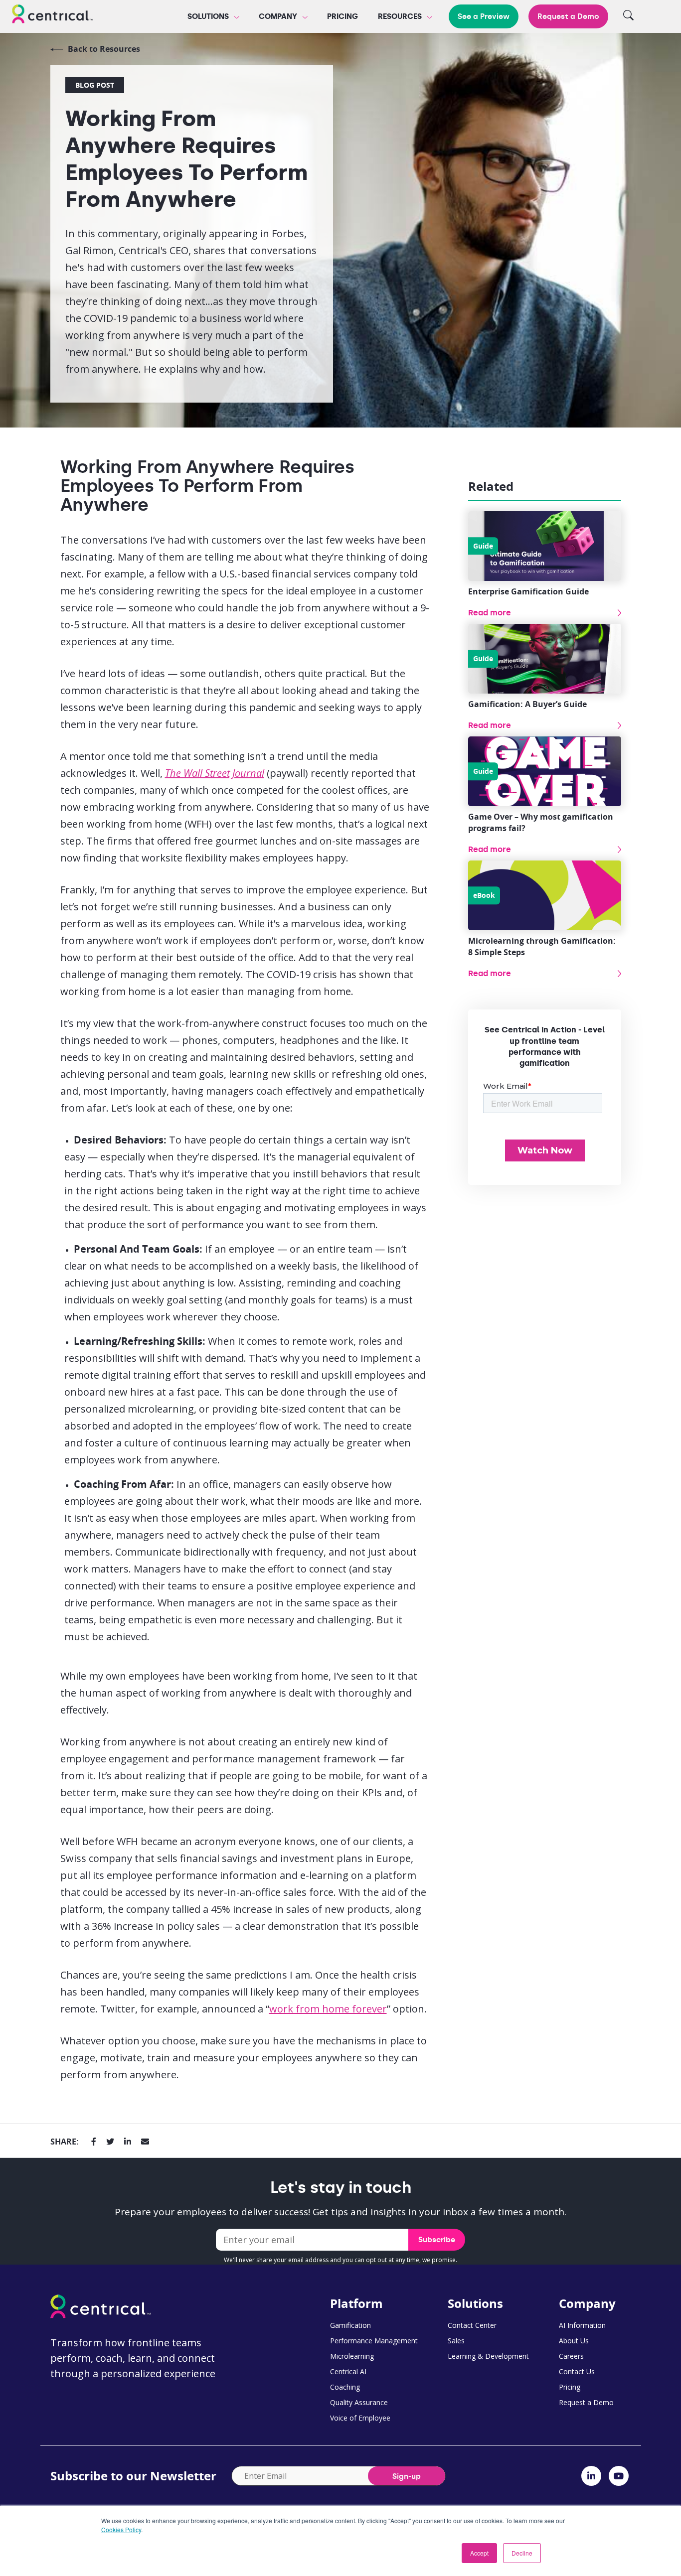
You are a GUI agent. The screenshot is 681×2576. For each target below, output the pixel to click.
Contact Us (577, 2371)
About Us (574, 2341)
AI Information (582, 2325)
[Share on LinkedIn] (128, 2142)
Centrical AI (348, 2371)
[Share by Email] (145, 2142)
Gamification (350, 2325)
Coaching (345, 2387)
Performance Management (374, 2341)
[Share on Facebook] (94, 2142)
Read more (490, 613)
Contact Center (472, 2325)
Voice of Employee (360, 2418)
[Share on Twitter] (110, 2142)
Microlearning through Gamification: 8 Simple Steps (542, 946)
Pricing (342, 16)
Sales (456, 2341)
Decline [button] (522, 2553)
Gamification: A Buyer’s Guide (527, 704)
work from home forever (328, 2009)
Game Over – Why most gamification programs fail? (541, 822)
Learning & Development (488, 2356)
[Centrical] (52, 15)
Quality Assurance (359, 2402)
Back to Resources (104, 49)
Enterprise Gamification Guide (528, 591)
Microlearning (352, 2356)
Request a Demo (568, 16)
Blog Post (95, 85)
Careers (571, 2356)
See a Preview (484, 16)
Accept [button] (479, 2553)
